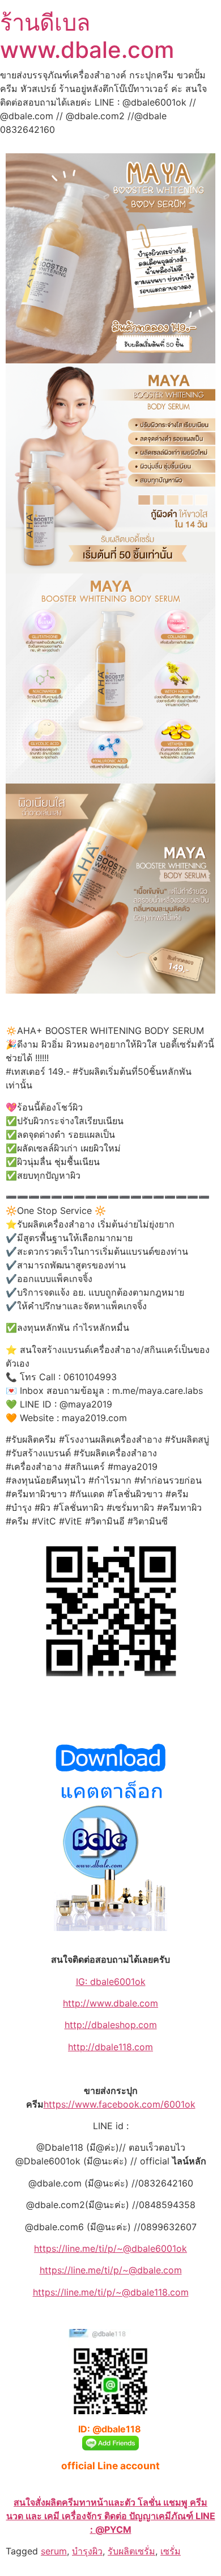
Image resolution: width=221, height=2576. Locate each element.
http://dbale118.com (110, 2047)
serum (54, 2551)
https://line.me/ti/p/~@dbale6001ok (110, 2248)
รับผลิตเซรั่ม (131, 2551)
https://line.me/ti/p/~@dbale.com (111, 2270)
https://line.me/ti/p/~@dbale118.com (111, 2292)
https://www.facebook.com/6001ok (120, 2104)
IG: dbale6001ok (111, 1982)
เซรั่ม (171, 2551)
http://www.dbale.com (110, 2003)
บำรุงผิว (87, 2551)
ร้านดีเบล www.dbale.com (87, 36)
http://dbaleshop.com (111, 2025)
